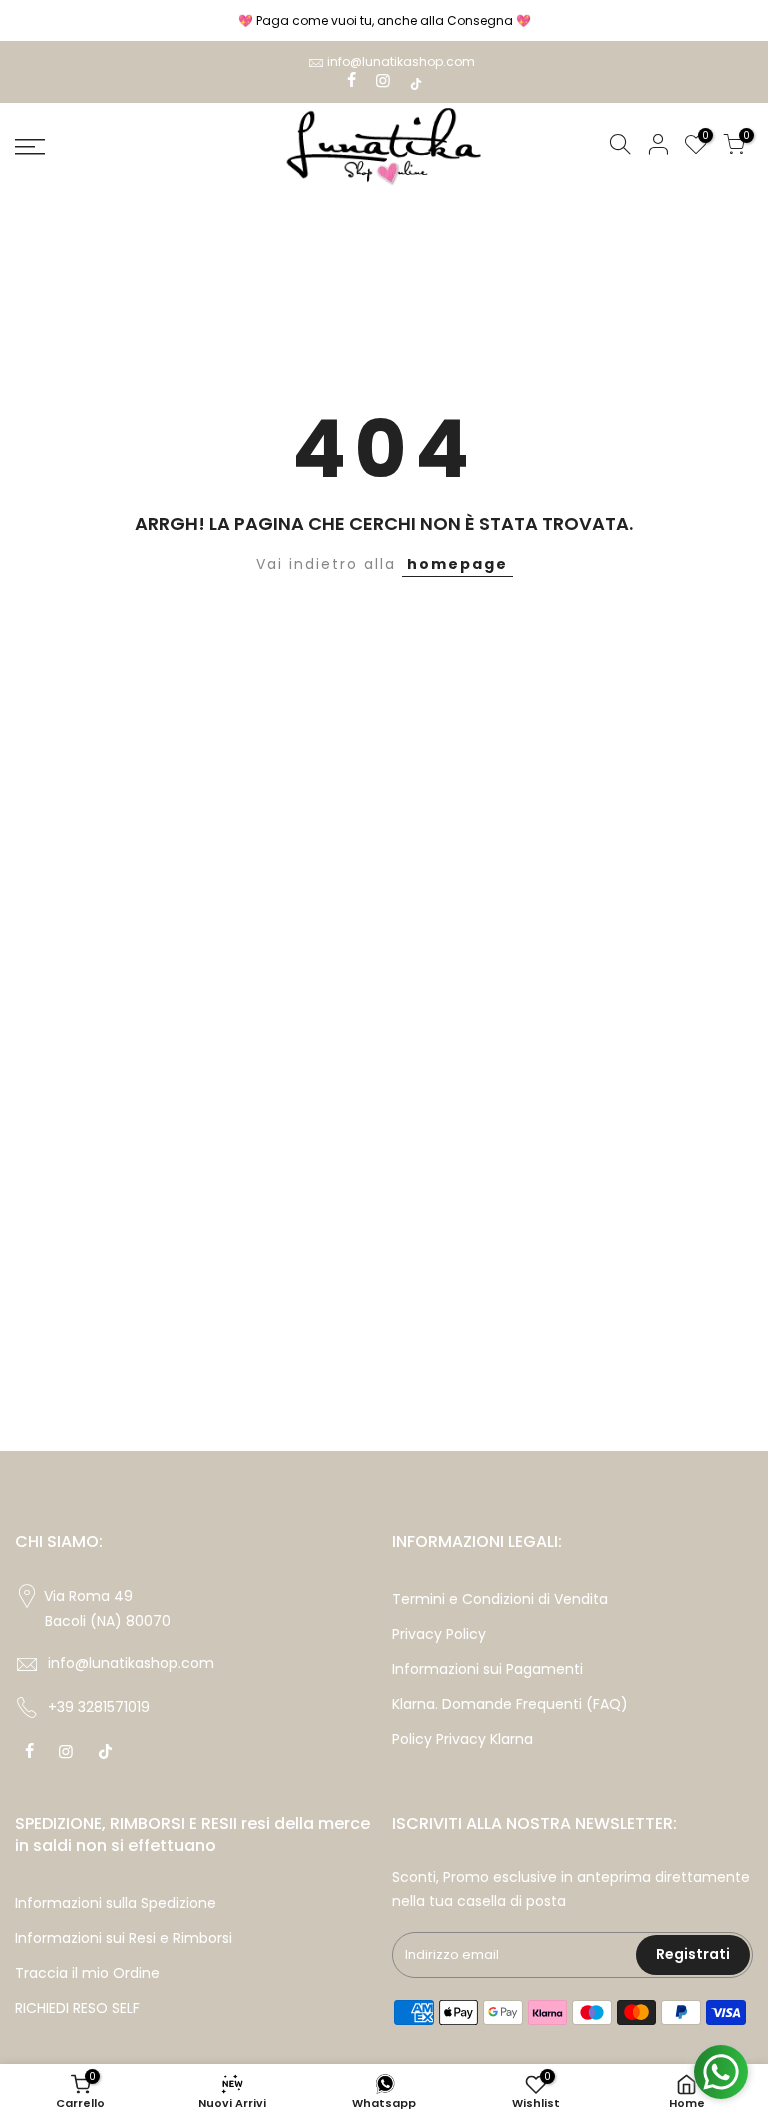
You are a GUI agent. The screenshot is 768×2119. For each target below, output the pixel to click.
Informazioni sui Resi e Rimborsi (123, 1938)
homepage (457, 564)
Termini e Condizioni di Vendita (500, 1599)
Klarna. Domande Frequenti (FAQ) (510, 1704)
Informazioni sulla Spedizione (115, 1903)
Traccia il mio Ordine (87, 1973)
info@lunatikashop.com (401, 61)
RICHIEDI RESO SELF (77, 2008)
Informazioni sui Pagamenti (487, 1669)
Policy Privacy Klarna (462, 1739)
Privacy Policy (439, 1634)
